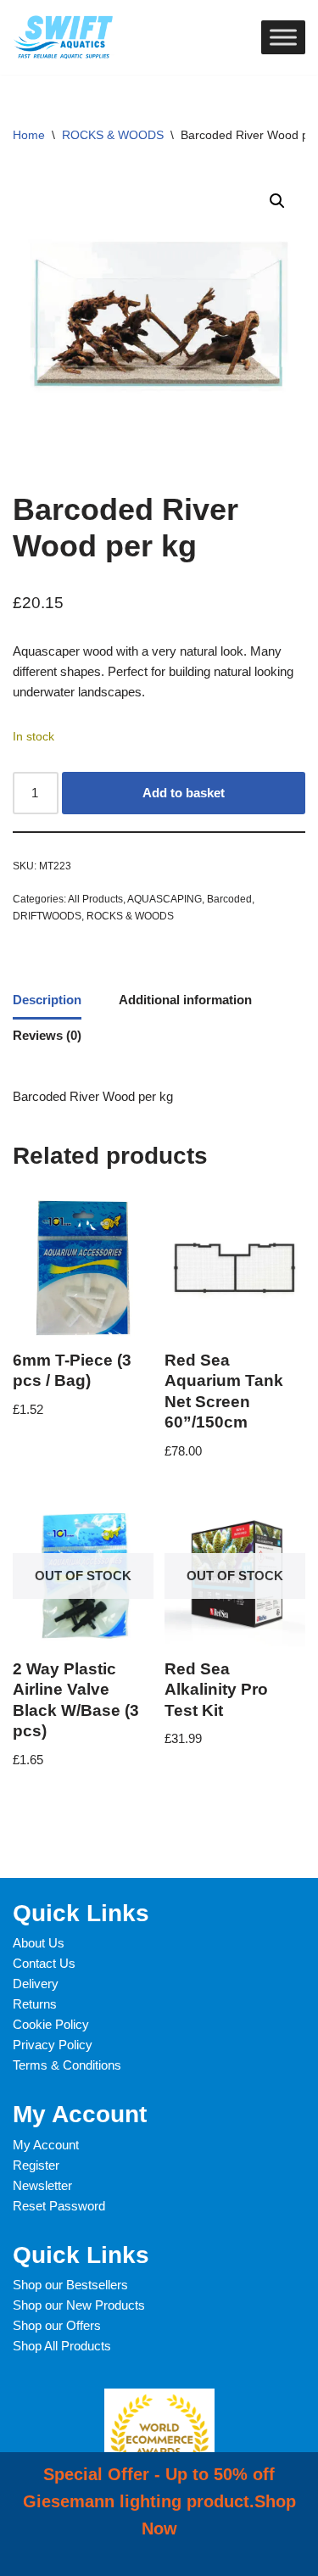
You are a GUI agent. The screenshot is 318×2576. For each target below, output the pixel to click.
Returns (35, 2004)
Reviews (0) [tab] (47, 1035)
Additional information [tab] (185, 1000)
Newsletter (42, 2185)
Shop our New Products (79, 2305)
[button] (277, 201)
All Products (95, 899)
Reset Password (59, 2206)
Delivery (36, 1984)
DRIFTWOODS (47, 916)
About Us (39, 1943)
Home (29, 135)
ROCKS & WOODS (113, 135)
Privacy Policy (53, 2045)
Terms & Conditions (67, 2065)
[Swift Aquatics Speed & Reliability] (64, 37)
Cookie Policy (51, 2024)
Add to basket (184, 793)
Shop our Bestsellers (70, 2285)
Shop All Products (62, 2346)
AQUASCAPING (165, 899)
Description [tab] (47, 1000)
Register (36, 2165)
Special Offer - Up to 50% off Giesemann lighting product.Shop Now (159, 2501)
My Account (46, 2145)
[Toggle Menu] (283, 37)
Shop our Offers (57, 2325)
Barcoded (229, 899)
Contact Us (44, 1963)
